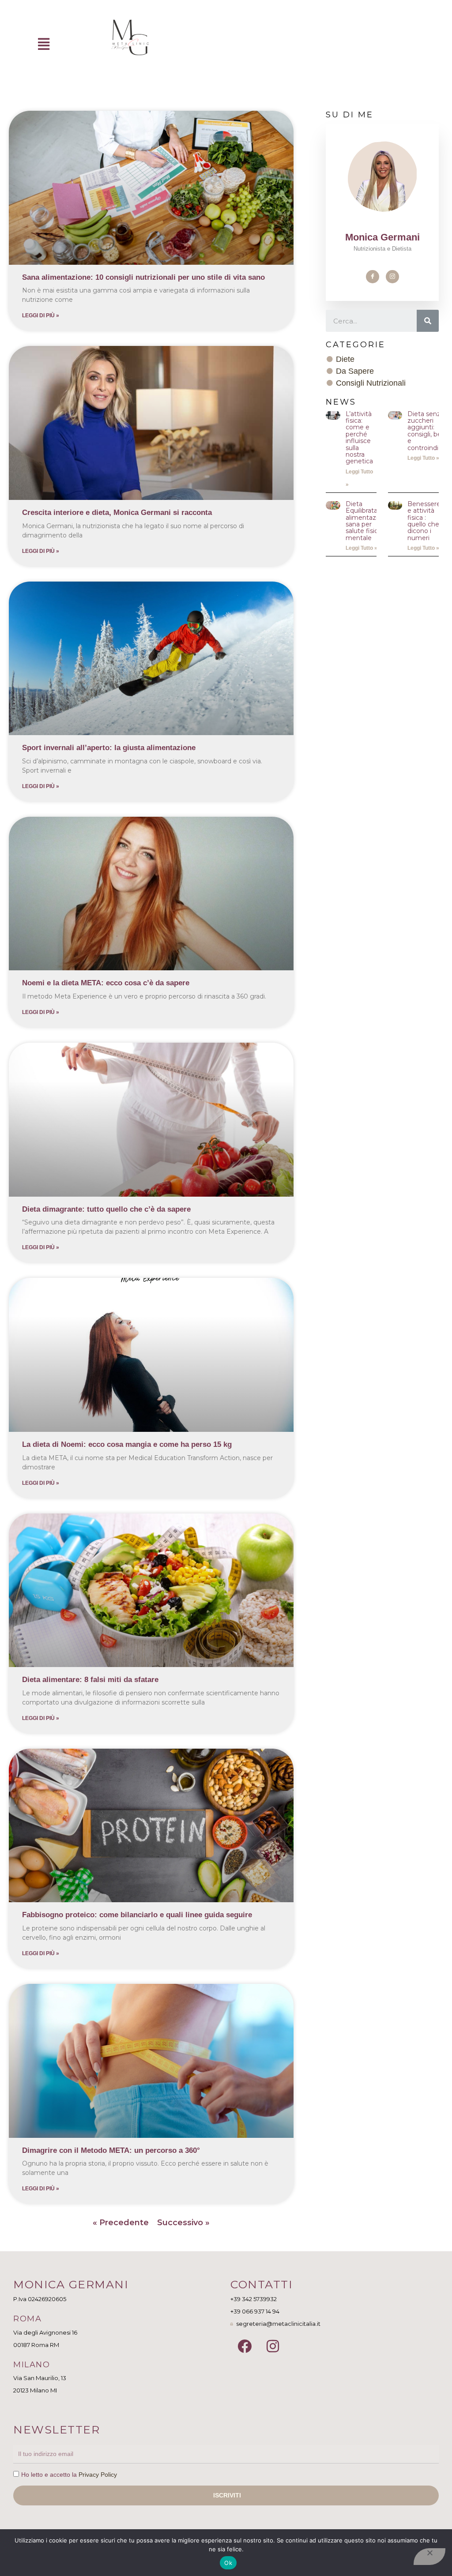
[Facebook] (373, 277)
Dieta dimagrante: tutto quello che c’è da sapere (106, 1209)
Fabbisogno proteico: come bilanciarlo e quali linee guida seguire (137, 1915)
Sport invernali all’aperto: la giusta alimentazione (109, 748)
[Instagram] (392, 277)
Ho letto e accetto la (69, 2475)
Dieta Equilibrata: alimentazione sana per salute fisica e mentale (367, 521)
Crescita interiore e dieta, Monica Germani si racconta (117, 513)
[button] (44, 44)
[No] (429, 2557)
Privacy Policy (98, 2475)
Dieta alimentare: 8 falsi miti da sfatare (90, 1680)
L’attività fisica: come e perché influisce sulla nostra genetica (359, 438)
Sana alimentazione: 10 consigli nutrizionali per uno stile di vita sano (143, 277)
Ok (228, 2563)
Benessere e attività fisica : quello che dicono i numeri (424, 521)
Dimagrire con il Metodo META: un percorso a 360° (111, 2150)
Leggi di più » (41, 315)
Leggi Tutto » (423, 458)
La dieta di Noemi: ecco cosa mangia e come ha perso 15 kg (127, 1444)
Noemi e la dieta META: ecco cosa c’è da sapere (106, 983)
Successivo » (183, 2223)
